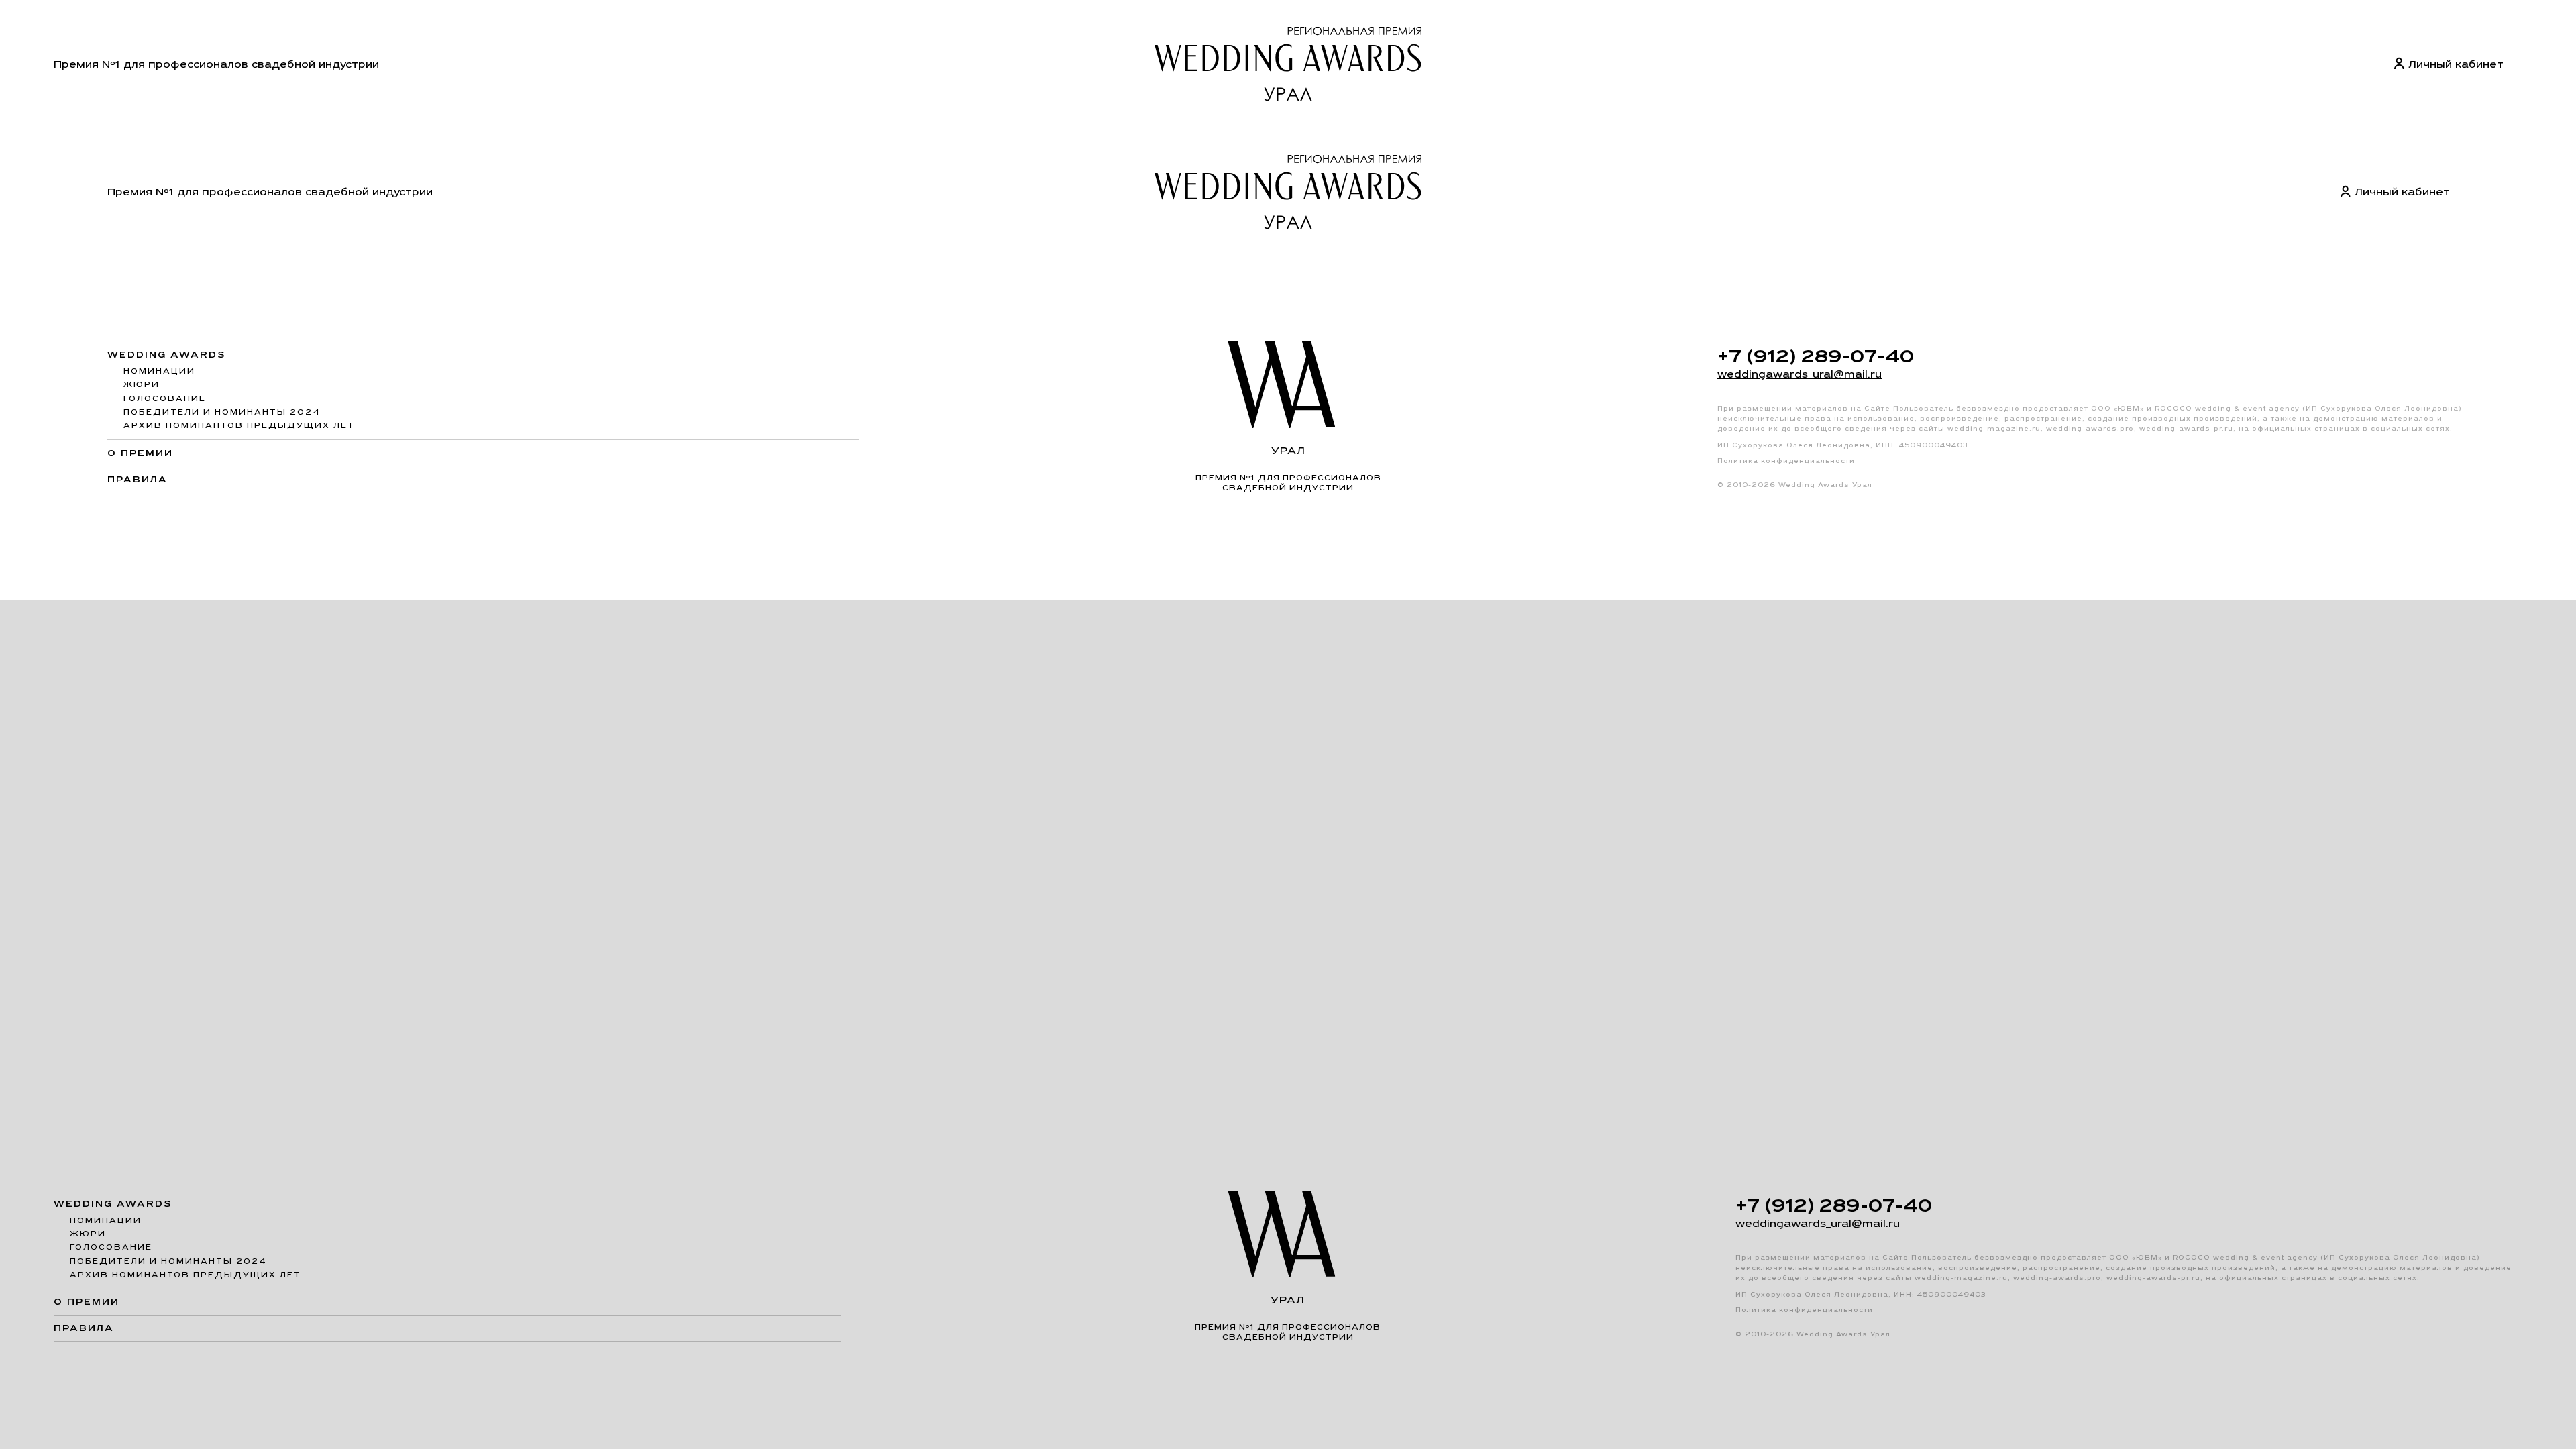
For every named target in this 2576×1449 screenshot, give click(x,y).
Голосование (165, 398)
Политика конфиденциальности (1786, 461)
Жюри (142, 384)
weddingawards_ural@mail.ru (1800, 374)
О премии (140, 453)
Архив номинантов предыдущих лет (239, 425)
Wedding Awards (167, 355)
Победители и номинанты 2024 (222, 412)
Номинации (159, 371)
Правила (138, 479)
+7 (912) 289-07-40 (1816, 356)
